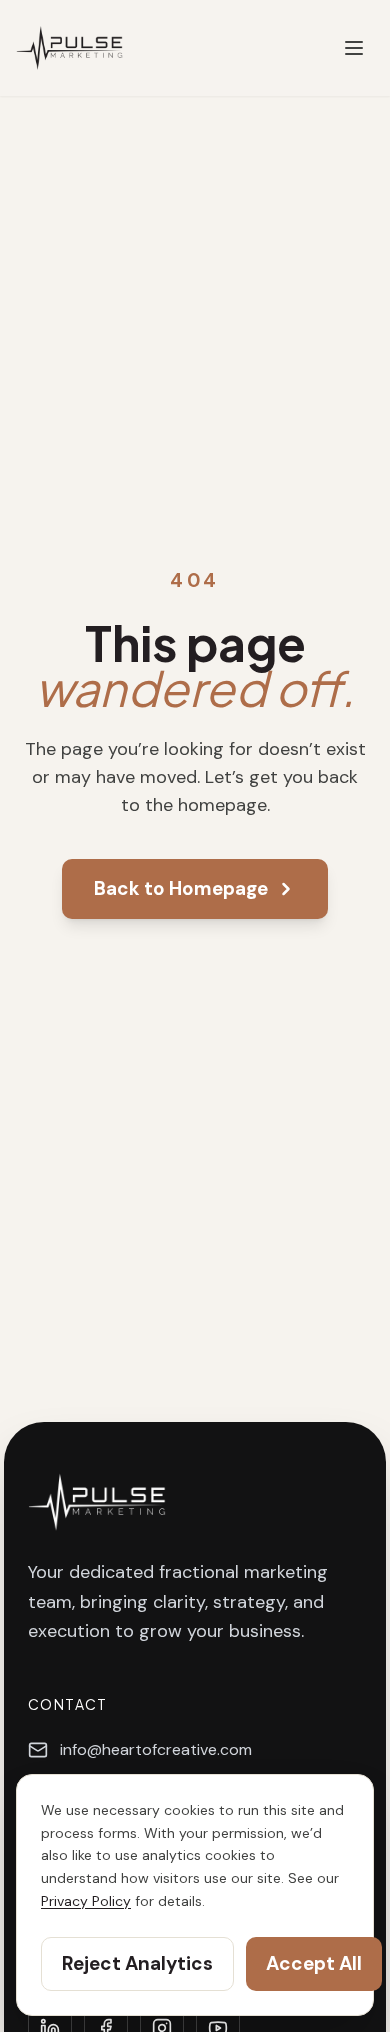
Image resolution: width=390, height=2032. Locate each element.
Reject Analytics (137, 1963)
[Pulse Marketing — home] (69, 48)
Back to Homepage (181, 888)
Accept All (314, 1963)
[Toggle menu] (354, 48)
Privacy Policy (86, 1901)
